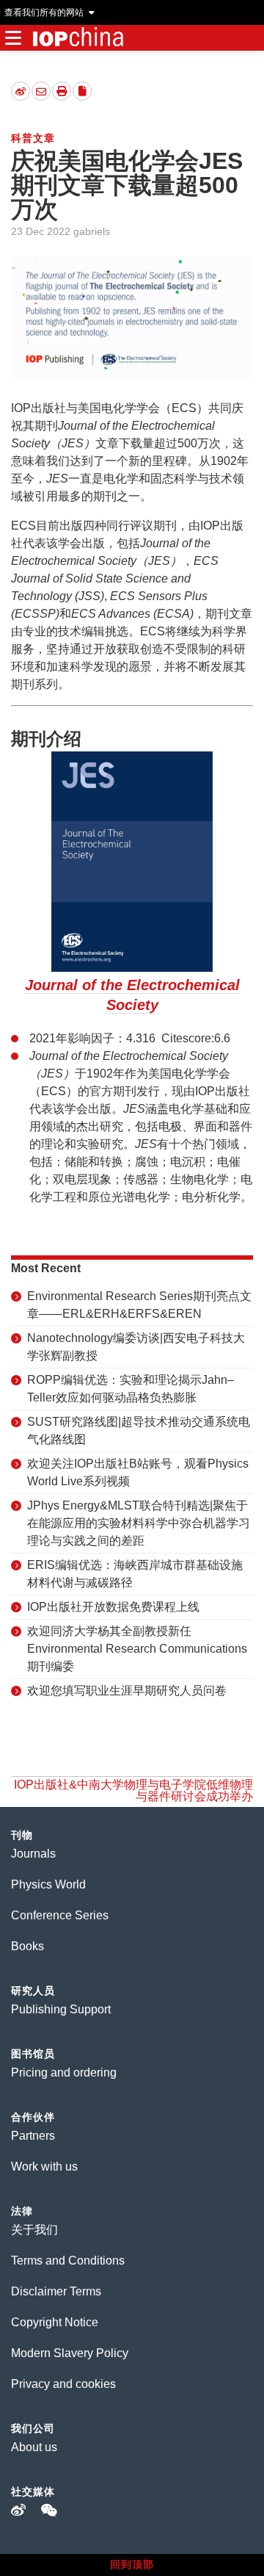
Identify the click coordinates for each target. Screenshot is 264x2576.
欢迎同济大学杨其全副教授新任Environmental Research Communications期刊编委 (137, 1649)
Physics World (48, 1884)
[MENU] (13, 38)
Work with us (44, 2166)
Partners (33, 2136)
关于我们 (34, 2230)
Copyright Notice (55, 2322)
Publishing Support (61, 2009)
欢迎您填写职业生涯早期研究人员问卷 (127, 1691)
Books (27, 1946)
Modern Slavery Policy (70, 2353)
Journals (33, 1854)
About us (34, 2447)
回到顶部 (132, 2564)
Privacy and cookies (63, 2384)
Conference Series (60, 1915)
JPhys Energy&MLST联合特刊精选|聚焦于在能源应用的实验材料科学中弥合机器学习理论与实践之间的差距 (139, 1523)
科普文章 (33, 138)
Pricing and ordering (64, 2072)
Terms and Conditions (68, 2261)
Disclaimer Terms (56, 2291)
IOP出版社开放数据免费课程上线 (113, 1607)
